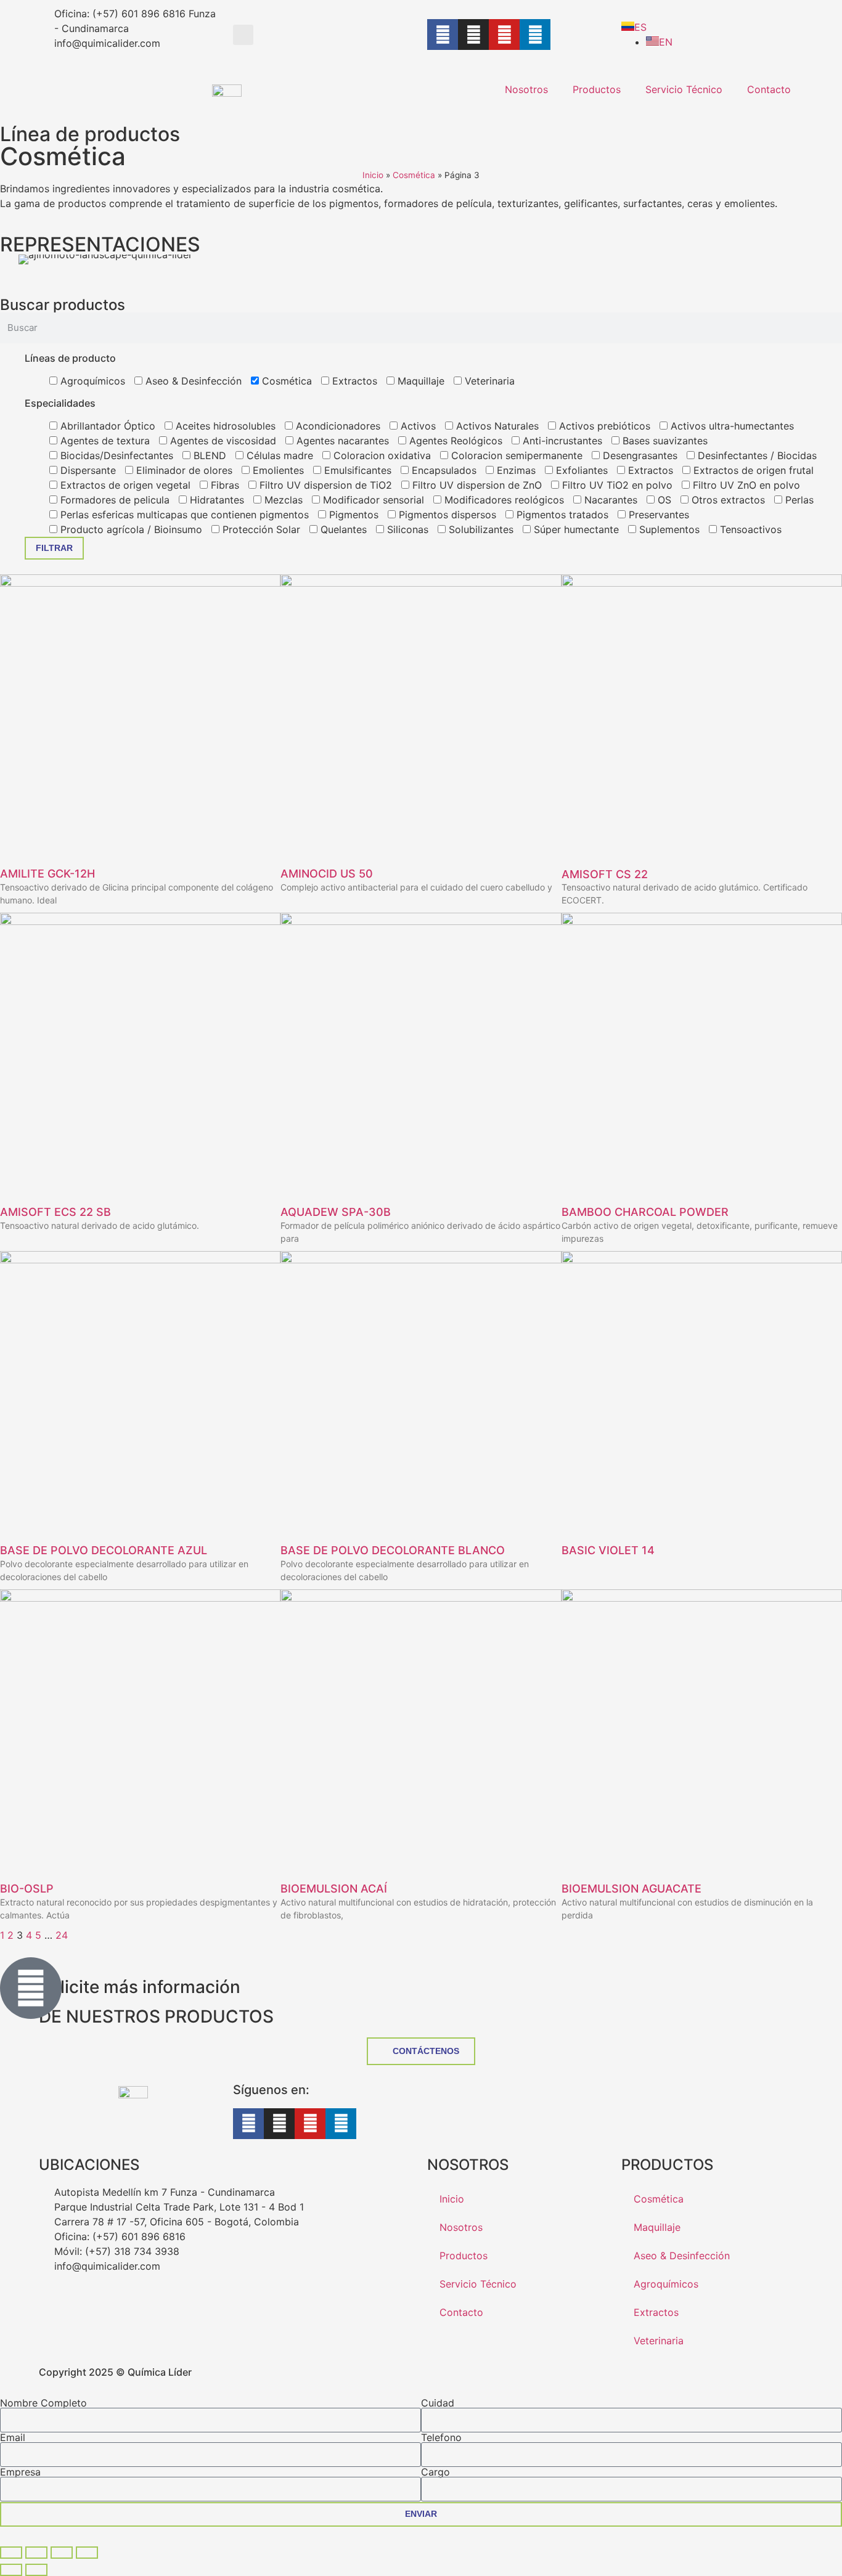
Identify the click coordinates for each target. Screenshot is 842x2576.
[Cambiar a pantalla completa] (36, 2553)
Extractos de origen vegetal (124, 485)
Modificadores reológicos (503, 500)
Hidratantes (215, 500)
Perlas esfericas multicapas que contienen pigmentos (183, 515)
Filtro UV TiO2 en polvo (616, 485)
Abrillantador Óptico (106, 426)
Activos (417, 426)
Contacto (769, 89)
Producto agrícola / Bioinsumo (130, 529)
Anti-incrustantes (561, 441)
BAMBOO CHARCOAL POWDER (645, 1212)
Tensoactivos (749, 529)
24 (62, 1935)
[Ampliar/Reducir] (11, 2553)
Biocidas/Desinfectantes (115, 455)
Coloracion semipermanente (515, 455)
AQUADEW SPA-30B (336, 1212)
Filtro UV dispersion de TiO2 (324, 485)
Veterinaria (488, 381)
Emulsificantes (356, 470)
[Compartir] (62, 2553)
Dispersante (87, 470)
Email (13, 2437)
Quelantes (342, 529)
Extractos (353, 381)
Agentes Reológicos (454, 441)
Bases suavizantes (664, 441)
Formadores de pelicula (113, 500)
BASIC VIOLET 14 (608, 1550)
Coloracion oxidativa (381, 455)
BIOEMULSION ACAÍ (334, 1889)
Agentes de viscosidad (222, 441)
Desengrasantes (639, 455)
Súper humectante (575, 529)
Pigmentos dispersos (446, 515)
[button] (243, 35)
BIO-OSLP (27, 1889)
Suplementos (668, 529)
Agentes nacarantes (341, 441)
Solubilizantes (480, 529)
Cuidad (438, 2403)
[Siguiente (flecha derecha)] (36, 2570)
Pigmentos (352, 515)
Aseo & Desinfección (192, 381)
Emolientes (277, 470)
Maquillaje (419, 381)
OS (663, 500)
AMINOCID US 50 (327, 874)
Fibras (223, 485)
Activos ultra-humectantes (731, 426)
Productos (597, 89)
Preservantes (657, 515)
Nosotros (526, 89)
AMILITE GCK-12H (47, 874)
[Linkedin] (535, 35)
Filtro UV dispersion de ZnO (476, 485)
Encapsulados (443, 470)
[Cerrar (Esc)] (87, 2553)
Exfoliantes (580, 470)
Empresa (20, 2472)
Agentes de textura (104, 441)
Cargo (435, 2472)
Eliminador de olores (183, 470)
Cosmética (414, 175)
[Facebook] (443, 35)
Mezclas (282, 500)
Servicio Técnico (684, 89)
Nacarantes (609, 500)
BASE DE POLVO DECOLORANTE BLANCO (393, 1550)
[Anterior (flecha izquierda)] (11, 2570)
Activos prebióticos (603, 426)
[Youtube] (504, 35)
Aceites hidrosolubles (224, 426)
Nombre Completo (43, 2403)
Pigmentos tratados (561, 515)
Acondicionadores (337, 426)
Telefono (441, 2437)
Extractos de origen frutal (752, 470)
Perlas (798, 500)
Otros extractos (727, 500)
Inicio (373, 175)
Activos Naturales (496, 426)
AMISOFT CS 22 (605, 874)
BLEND (208, 455)
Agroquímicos (91, 381)
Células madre (278, 455)
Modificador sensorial (372, 500)
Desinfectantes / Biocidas (756, 455)
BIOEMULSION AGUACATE (631, 1889)
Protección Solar (260, 529)
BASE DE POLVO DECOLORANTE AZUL (104, 1550)
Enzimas (515, 470)
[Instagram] (473, 35)
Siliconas (406, 529)
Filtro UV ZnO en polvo (745, 485)
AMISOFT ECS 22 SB (55, 1212)
